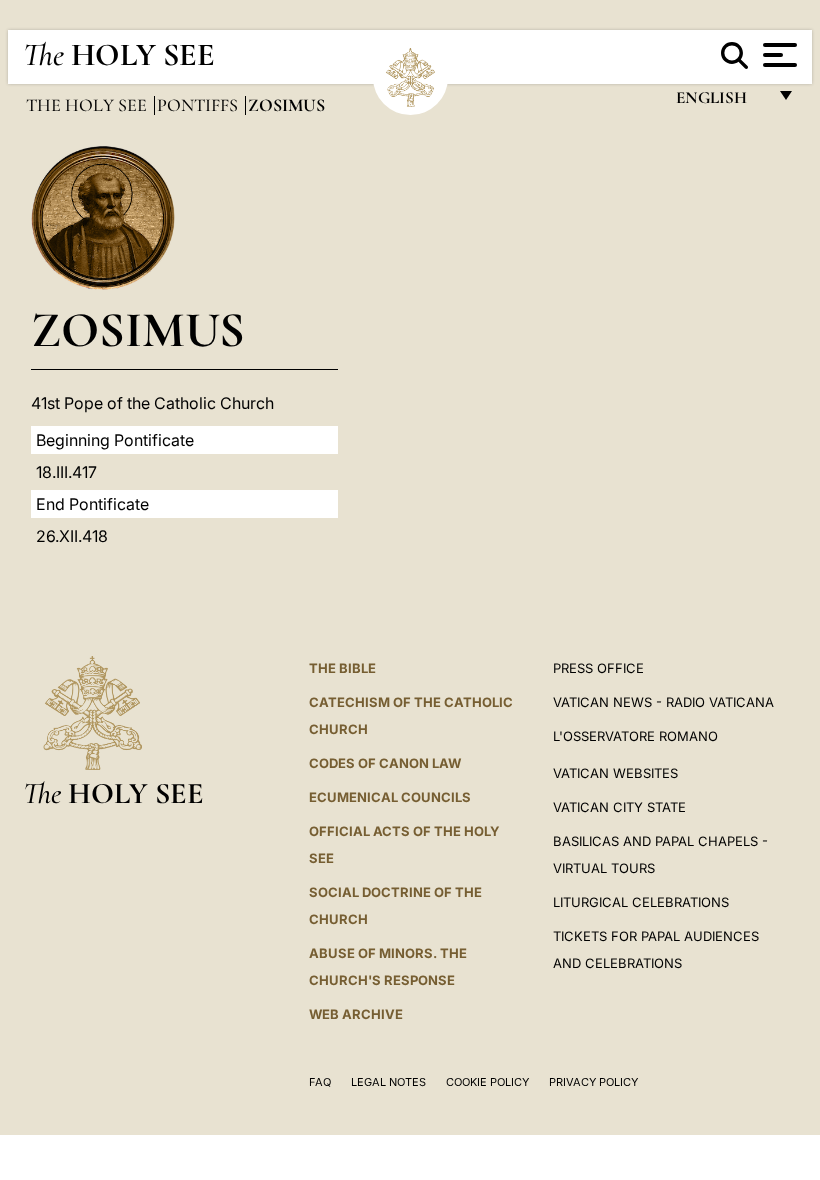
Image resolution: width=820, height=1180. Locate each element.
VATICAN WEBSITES (615, 773)
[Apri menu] (777, 55)
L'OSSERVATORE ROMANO (635, 736)
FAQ (320, 1082)
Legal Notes (388, 1082)
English (720, 102)
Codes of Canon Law (385, 763)
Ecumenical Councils (390, 797)
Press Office (598, 668)
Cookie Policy (487, 1082)
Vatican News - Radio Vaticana (663, 702)
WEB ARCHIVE (356, 1014)
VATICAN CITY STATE (619, 807)
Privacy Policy (593, 1082)
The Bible (342, 668)
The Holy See (88, 105)
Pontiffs (199, 105)
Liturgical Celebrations (641, 902)
